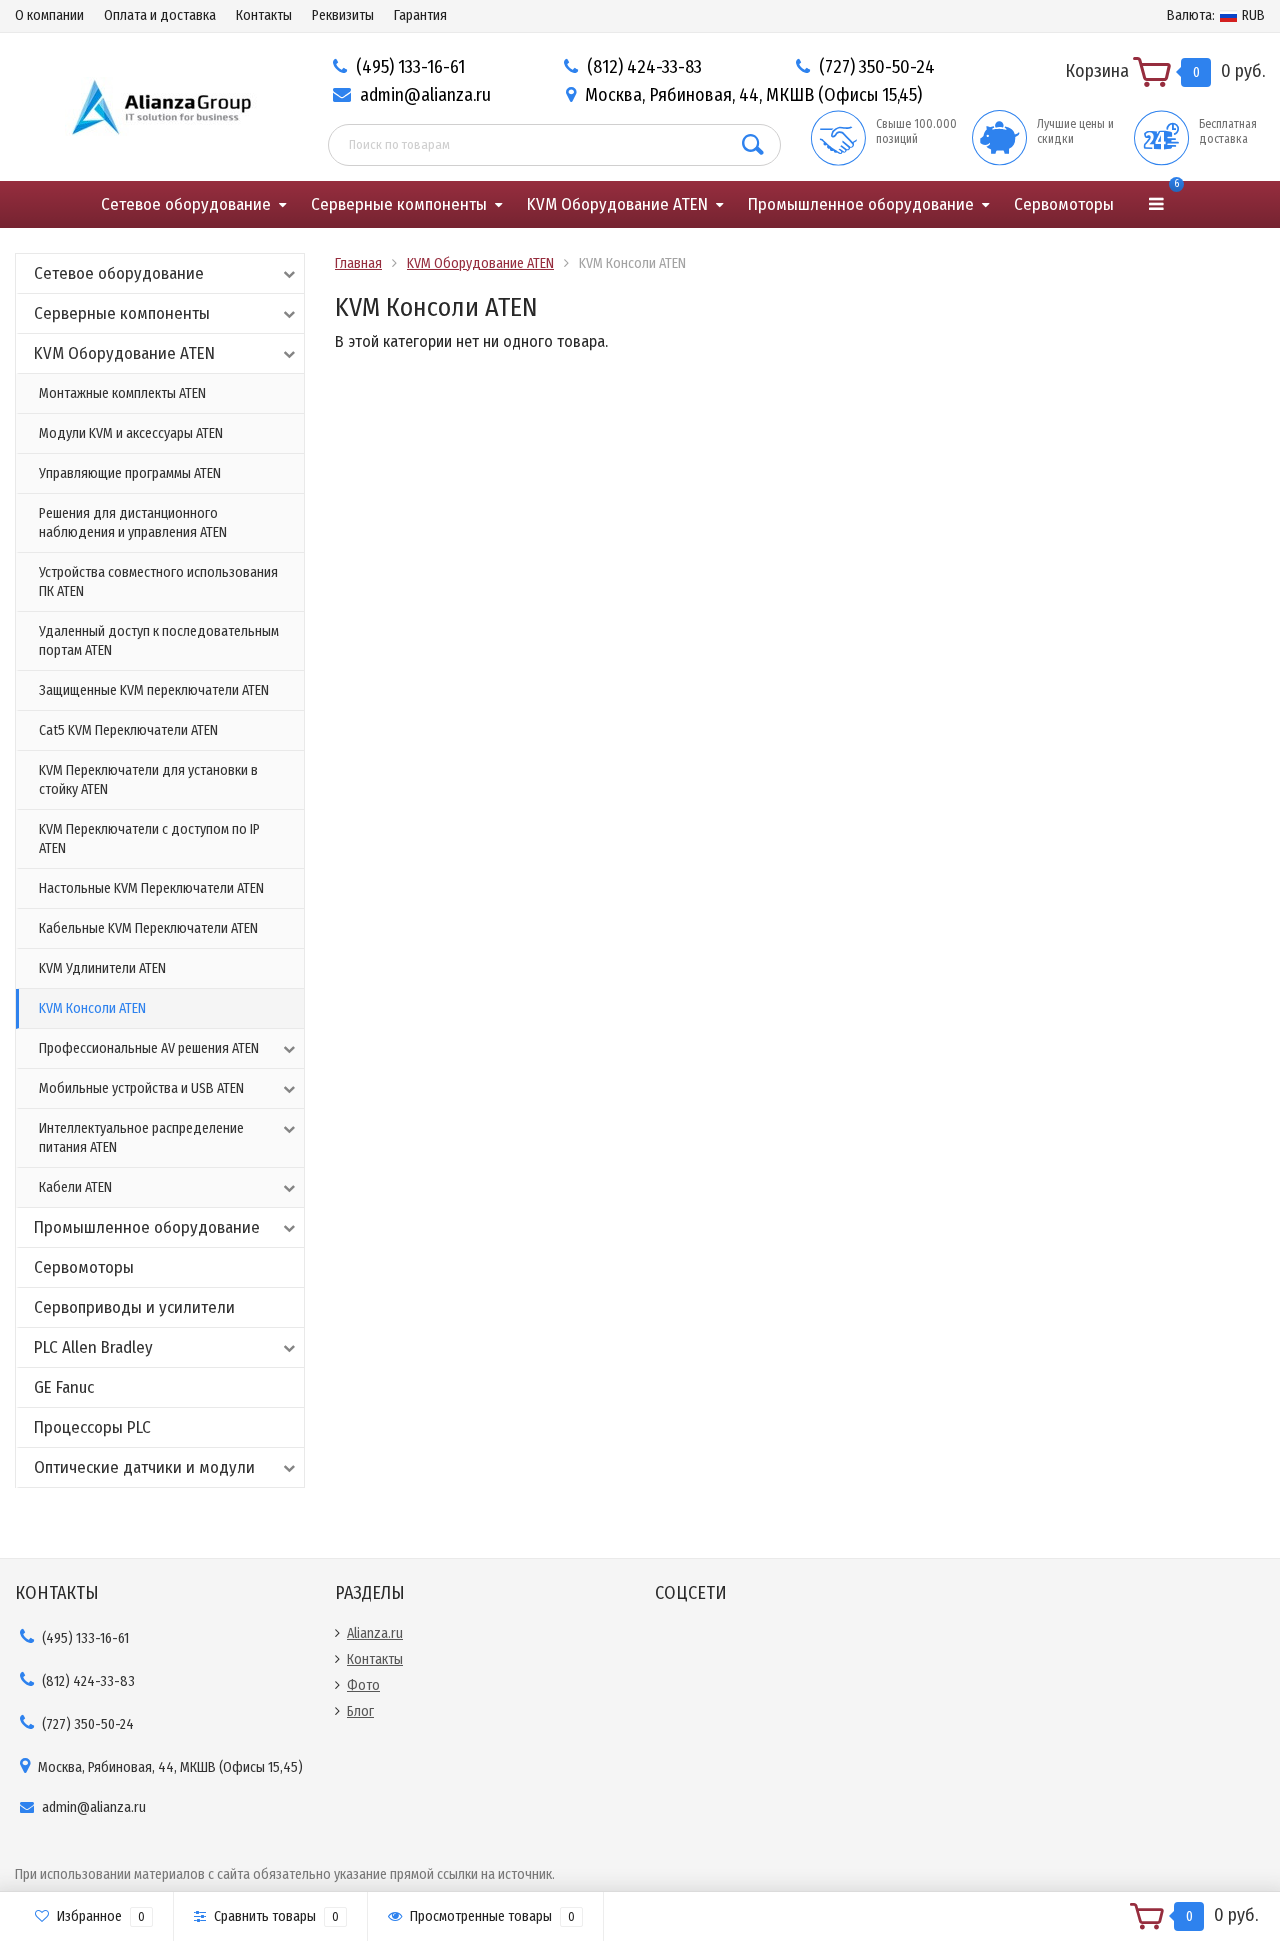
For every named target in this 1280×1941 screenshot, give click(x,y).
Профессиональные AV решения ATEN (149, 1048)
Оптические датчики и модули (144, 1467)
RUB (1216, 15)
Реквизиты (343, 15)
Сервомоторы (1064, 204)
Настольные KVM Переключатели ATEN (151, 888)
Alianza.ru (375, 1633)
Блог (360, 1711)
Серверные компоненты (399, 204)
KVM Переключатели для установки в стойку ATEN (148, 780)
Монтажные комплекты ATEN (122, 393)
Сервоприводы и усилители (134, 1307)
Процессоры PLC (92, 1427)
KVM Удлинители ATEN (102, 968)
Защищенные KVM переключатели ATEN (154, 690)
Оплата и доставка (160, 15)
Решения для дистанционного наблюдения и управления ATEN (133, 523)
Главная (358, 263)
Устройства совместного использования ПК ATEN (158, 582)
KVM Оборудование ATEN (617, 204)
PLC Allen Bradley (93, 1347)
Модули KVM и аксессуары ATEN (131, 433)
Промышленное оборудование (861, 204)
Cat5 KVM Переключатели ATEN (128, 730)
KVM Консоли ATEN (92, 1008)
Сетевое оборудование (186, 204)
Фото (363, 1685)
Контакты (264, 15)
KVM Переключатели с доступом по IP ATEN (149, 839)
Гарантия (420, 15)
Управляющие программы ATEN (130, 473)
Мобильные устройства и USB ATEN (141, 1088)
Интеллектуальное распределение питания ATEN (141, 1138)
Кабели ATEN (75, 1187)
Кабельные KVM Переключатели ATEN (148, 928)
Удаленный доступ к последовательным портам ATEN (159, 641)
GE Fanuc (64, 1387)
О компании (49, 15)
